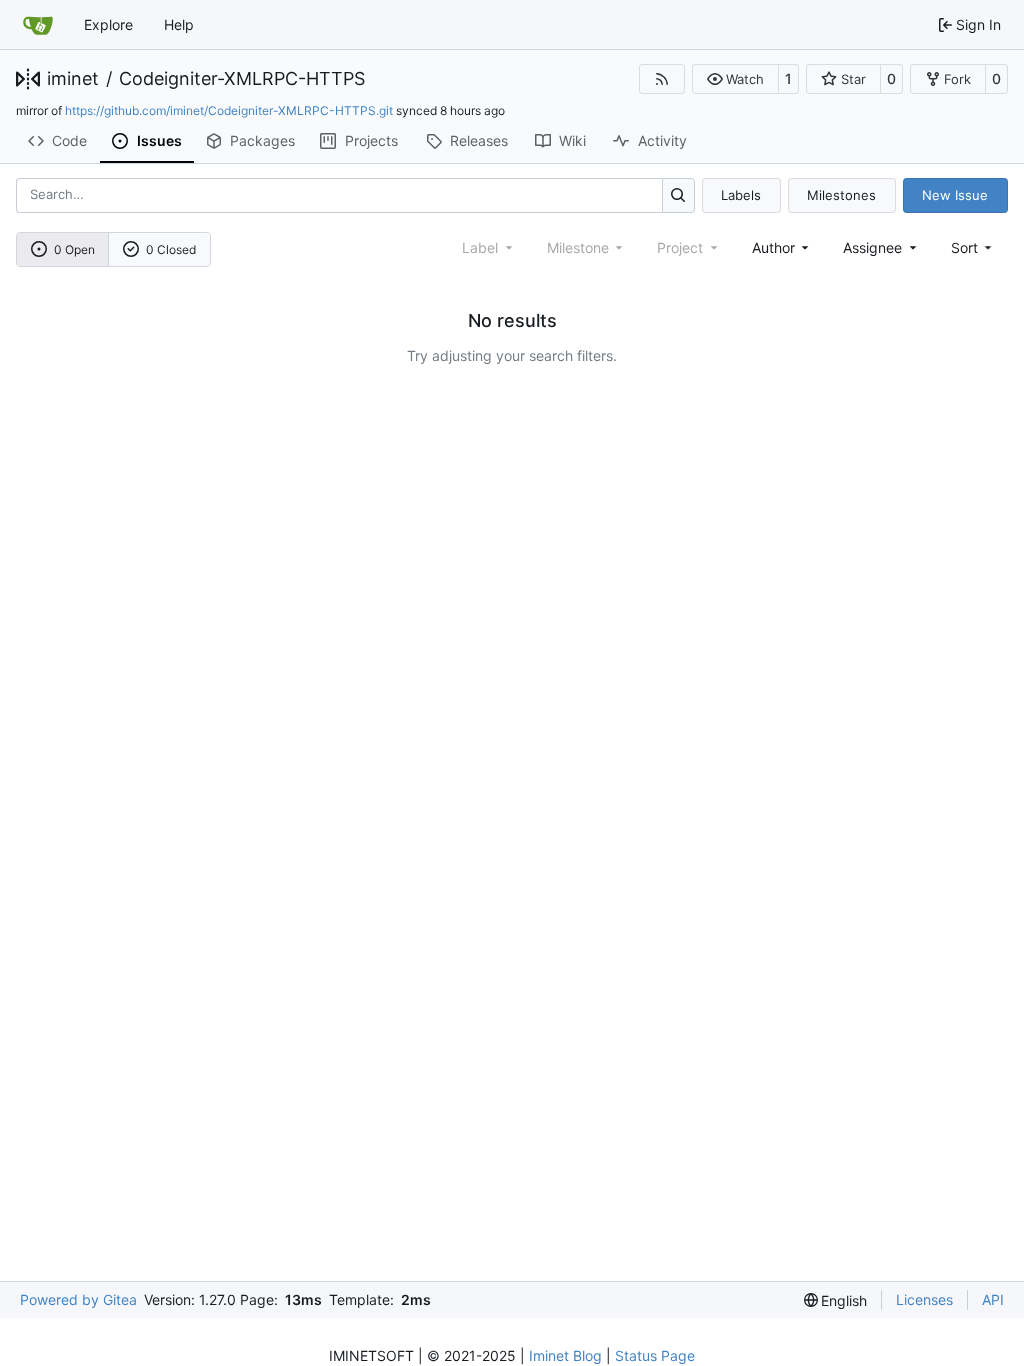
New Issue (955, 195)
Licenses (924, 1299)
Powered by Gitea (78, 1299)
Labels (741, 195)
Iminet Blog (565, 1355)
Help (179, 24)
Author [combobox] (773, 247)
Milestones (841, 195)
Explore (108, 24)
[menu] (973, 247)
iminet (73, 79)
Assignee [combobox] (872, 247)
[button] (735, 79)
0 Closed (171, 249)
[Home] (38, 25)
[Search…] (678, 195)
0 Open (74, 249)
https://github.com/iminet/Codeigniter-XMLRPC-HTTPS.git (229, 110)
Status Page (655, 1355)
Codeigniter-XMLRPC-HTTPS (242, 79)
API (993, 1299)
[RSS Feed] (662, 79)
